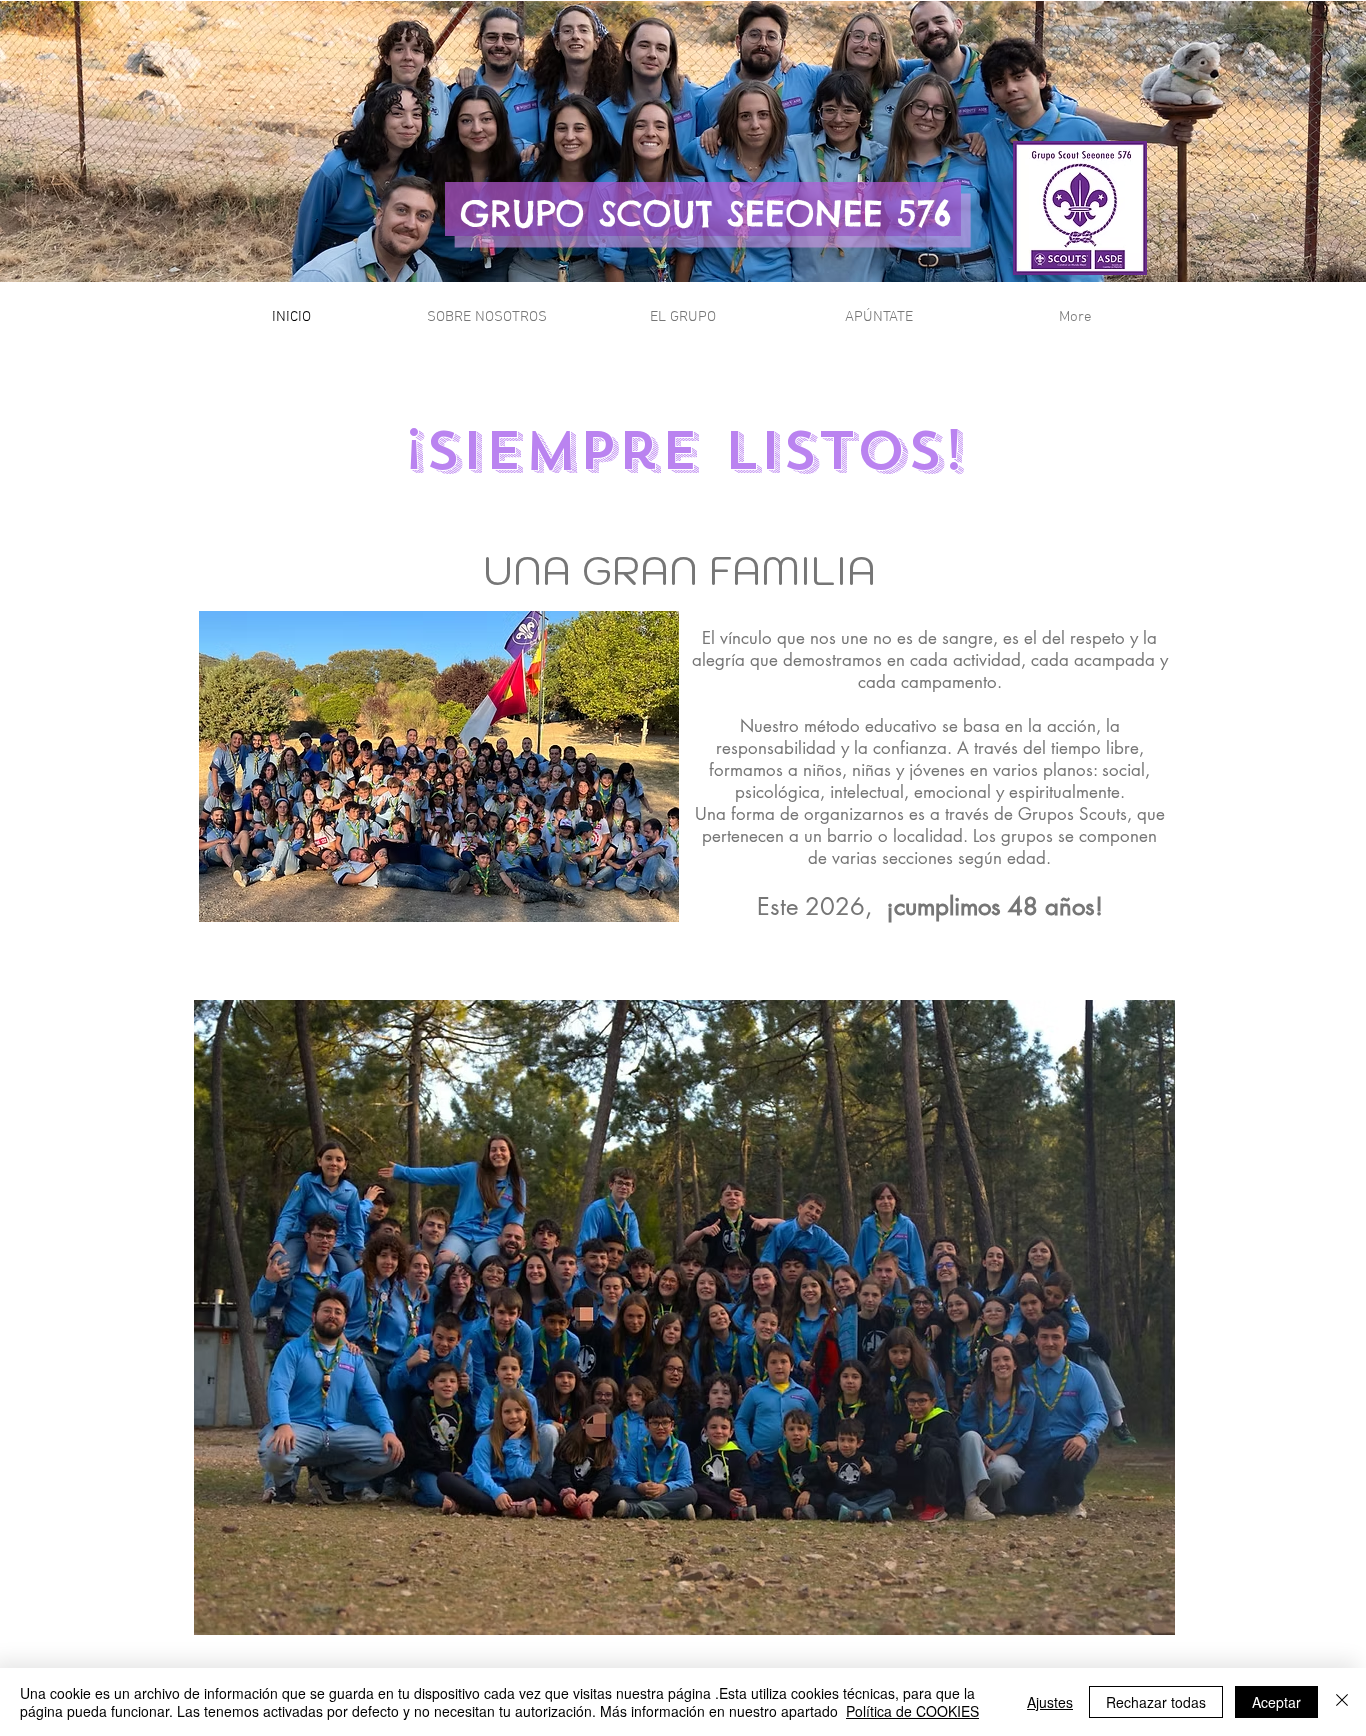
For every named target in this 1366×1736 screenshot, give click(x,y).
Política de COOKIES (912, 1711)
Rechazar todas (1156, 1702)
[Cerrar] (1342, 1702)
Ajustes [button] (1050, 1702)
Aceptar (1276, 1702)
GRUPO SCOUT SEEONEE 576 (705, 213)
